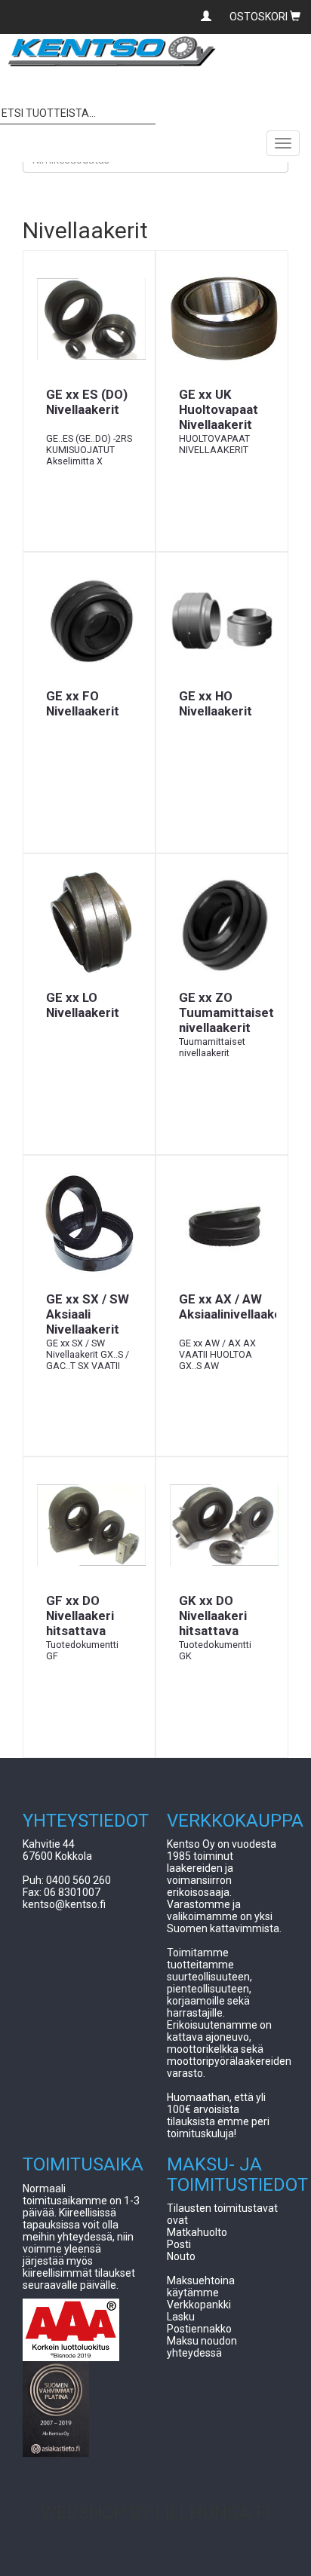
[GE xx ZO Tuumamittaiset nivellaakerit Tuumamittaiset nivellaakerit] (222, 922)
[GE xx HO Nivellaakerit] (222, 620)
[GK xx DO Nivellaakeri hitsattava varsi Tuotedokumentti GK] (222, 1525)
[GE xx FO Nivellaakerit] (89, 620)
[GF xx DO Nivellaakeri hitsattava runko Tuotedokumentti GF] (89, 1525)
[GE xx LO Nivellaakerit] (89, 922)
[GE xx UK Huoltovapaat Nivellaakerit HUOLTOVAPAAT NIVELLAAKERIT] (222, 319)
